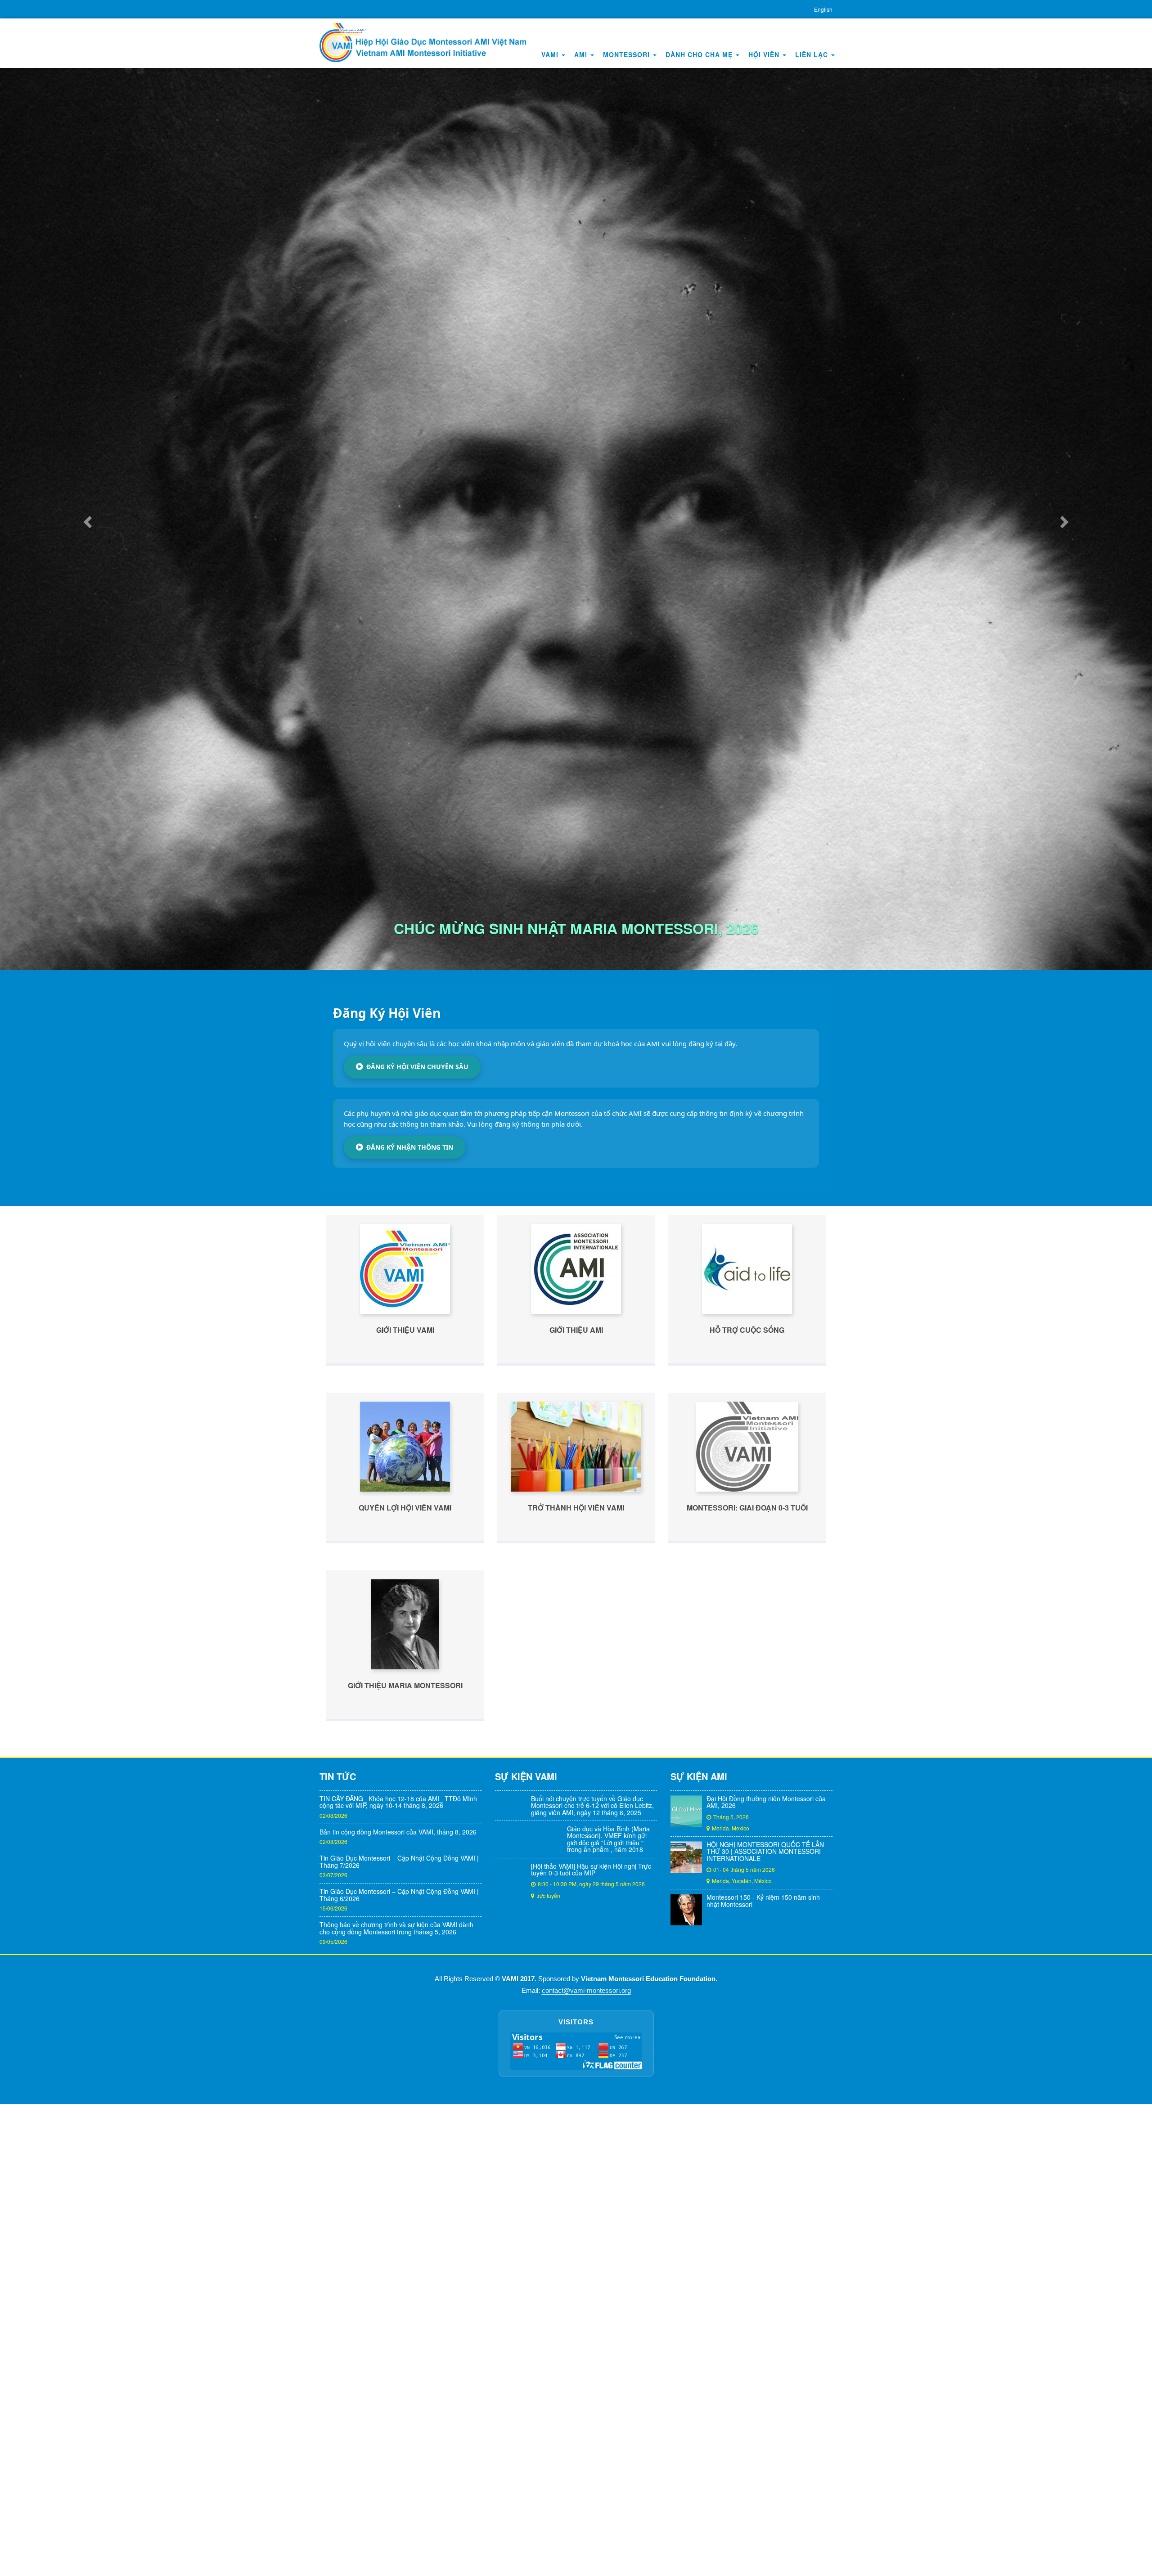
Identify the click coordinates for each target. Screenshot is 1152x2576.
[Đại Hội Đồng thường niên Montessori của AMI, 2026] (686, 2536)
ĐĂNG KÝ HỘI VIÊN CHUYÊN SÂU (417, 1792)
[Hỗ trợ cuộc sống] (747, 1994)
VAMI (551, 54)
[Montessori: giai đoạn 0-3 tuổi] (747, 2171)
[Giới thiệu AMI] (576, 1994)
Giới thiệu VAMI (405, 2055)
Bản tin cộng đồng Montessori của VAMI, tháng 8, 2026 (398, 2557)
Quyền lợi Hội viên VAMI (405, 2233)
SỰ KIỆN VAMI (526, 2501)
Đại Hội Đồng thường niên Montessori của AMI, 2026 (766, 2527)
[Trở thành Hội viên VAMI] (576, 2171)
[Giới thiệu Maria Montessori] (405, 2349)
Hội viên (765, 54)
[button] (86, 881)
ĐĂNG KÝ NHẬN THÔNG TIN (410, 1872)
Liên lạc (813, 54)
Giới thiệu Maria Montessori (405, 2410)
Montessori (628, 54)
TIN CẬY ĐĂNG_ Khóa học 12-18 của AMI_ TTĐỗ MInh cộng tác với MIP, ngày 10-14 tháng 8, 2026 (398, 2527)
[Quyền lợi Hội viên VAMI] (405, 2171)
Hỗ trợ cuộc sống (747, 2055)
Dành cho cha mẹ (700, 54)
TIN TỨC (338, 2501)
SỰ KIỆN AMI (699, 2501)
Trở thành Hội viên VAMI (576, 2233)
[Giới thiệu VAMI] (405, 1994)
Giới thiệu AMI (576, 2055)
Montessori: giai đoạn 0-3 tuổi (747, 2233)
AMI (582, 54)
